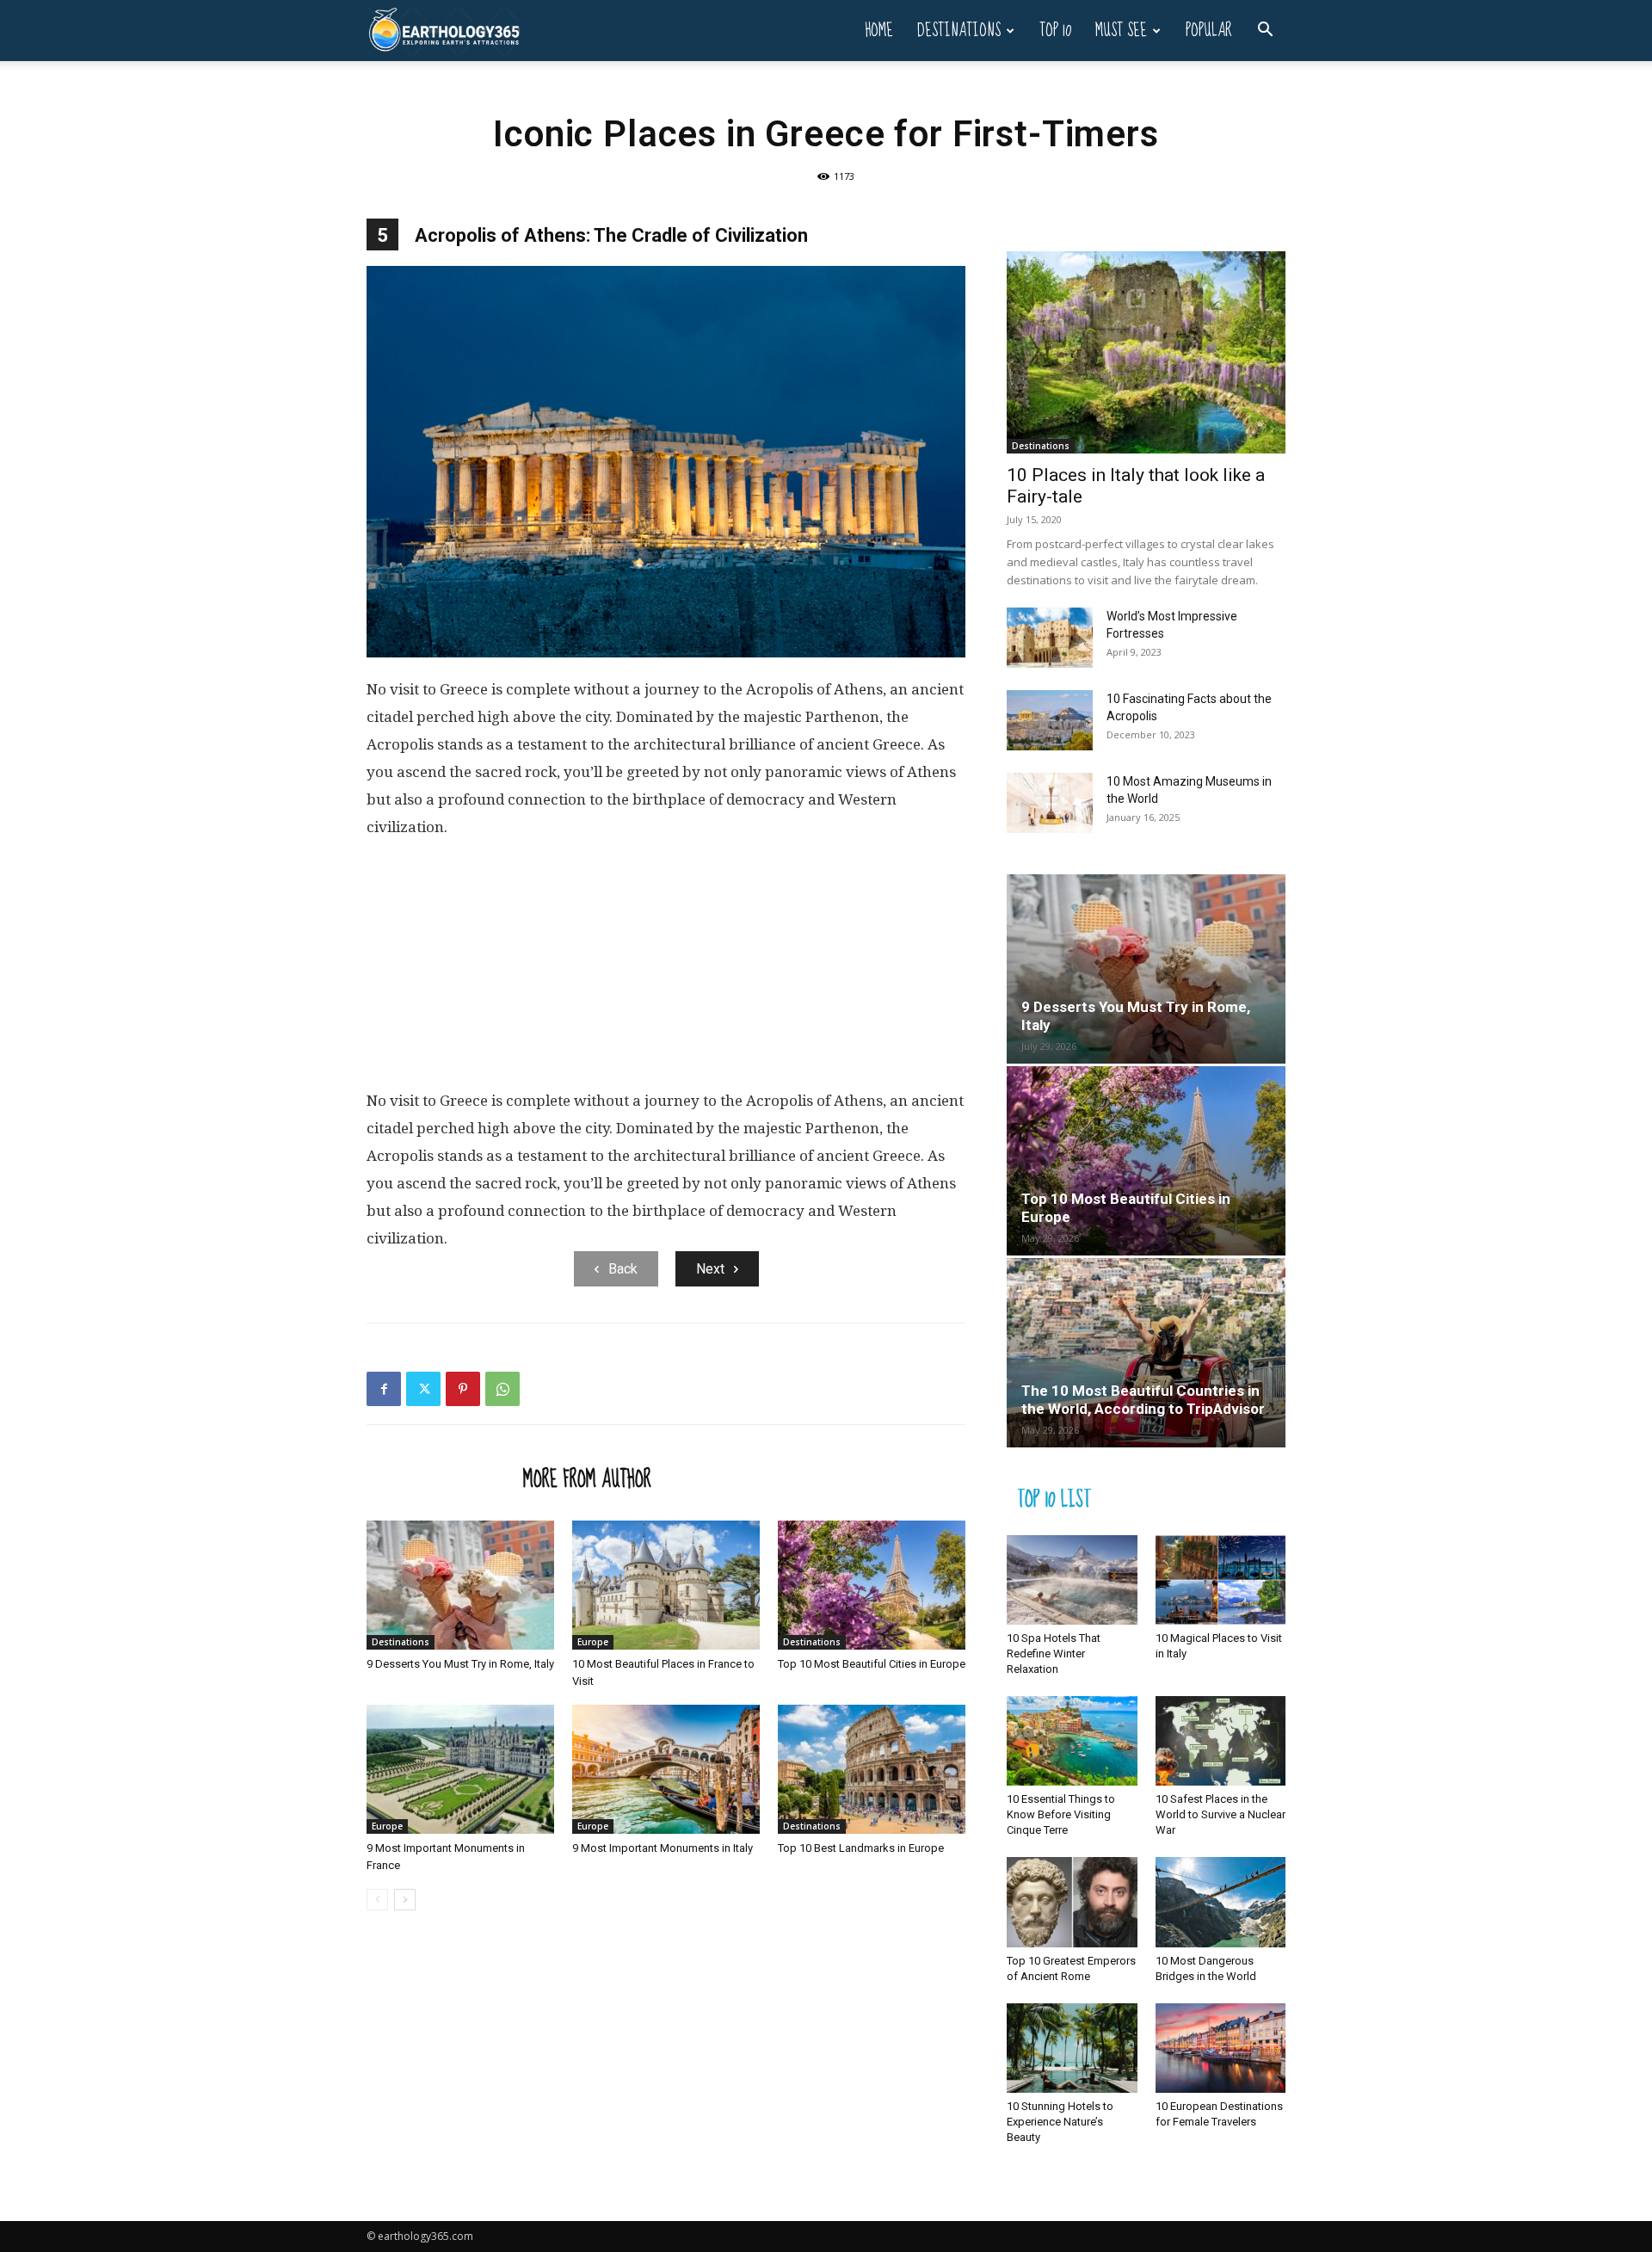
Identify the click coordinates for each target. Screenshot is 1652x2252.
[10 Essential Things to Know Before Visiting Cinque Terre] (1072, 1741)
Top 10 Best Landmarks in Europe (861, 1848)
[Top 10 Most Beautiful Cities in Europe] (872, 1585)
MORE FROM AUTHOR (587, 1478)
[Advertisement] (666, 971)
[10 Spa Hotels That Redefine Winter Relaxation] (1072, 1580)
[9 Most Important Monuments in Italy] (666, 1769)
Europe (593, 1642)
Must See (1121, 31)
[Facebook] (384, 1389)
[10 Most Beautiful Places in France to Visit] (666, 1585)
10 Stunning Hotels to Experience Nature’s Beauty (1060, 2122)
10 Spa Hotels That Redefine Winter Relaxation (1054, 1654)
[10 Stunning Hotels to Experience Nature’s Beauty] (1072, 2048)
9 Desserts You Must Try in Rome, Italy (460, 1664)
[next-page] (405, 1900)
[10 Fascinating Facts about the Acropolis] (1050, 720)
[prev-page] (377, 1900)
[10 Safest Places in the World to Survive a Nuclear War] (1221, 1741)
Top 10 (1055, 31)
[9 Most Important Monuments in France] (460, 1769)
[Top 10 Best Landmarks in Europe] (872, 1769)
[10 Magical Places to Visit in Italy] (1221, 1580)
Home (879, 31)
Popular (1209, 31)
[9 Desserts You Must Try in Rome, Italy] (460, 1585)
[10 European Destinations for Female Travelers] (1221, 2048)
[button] (1265, 31)
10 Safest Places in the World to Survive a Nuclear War (1221, 1814)
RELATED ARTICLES (440, 1478)
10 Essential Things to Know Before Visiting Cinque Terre (1061, 1814)
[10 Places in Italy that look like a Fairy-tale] (1146, 352)
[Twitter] (423, 1389)
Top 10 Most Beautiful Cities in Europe (872, 1664)
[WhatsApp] (502, 1389)
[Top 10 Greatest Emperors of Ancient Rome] (1072, 1902)
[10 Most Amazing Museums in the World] (1050, 803)
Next (710, 1269)
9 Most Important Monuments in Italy (663, 1848)
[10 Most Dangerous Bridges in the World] (1221, 1902)
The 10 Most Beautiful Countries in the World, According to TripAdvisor (1143, 1400)
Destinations (959, 31)
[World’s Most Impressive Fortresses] (1050, 638)
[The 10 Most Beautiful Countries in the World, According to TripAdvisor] (1146, 1353)
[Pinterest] (463, 1389)
